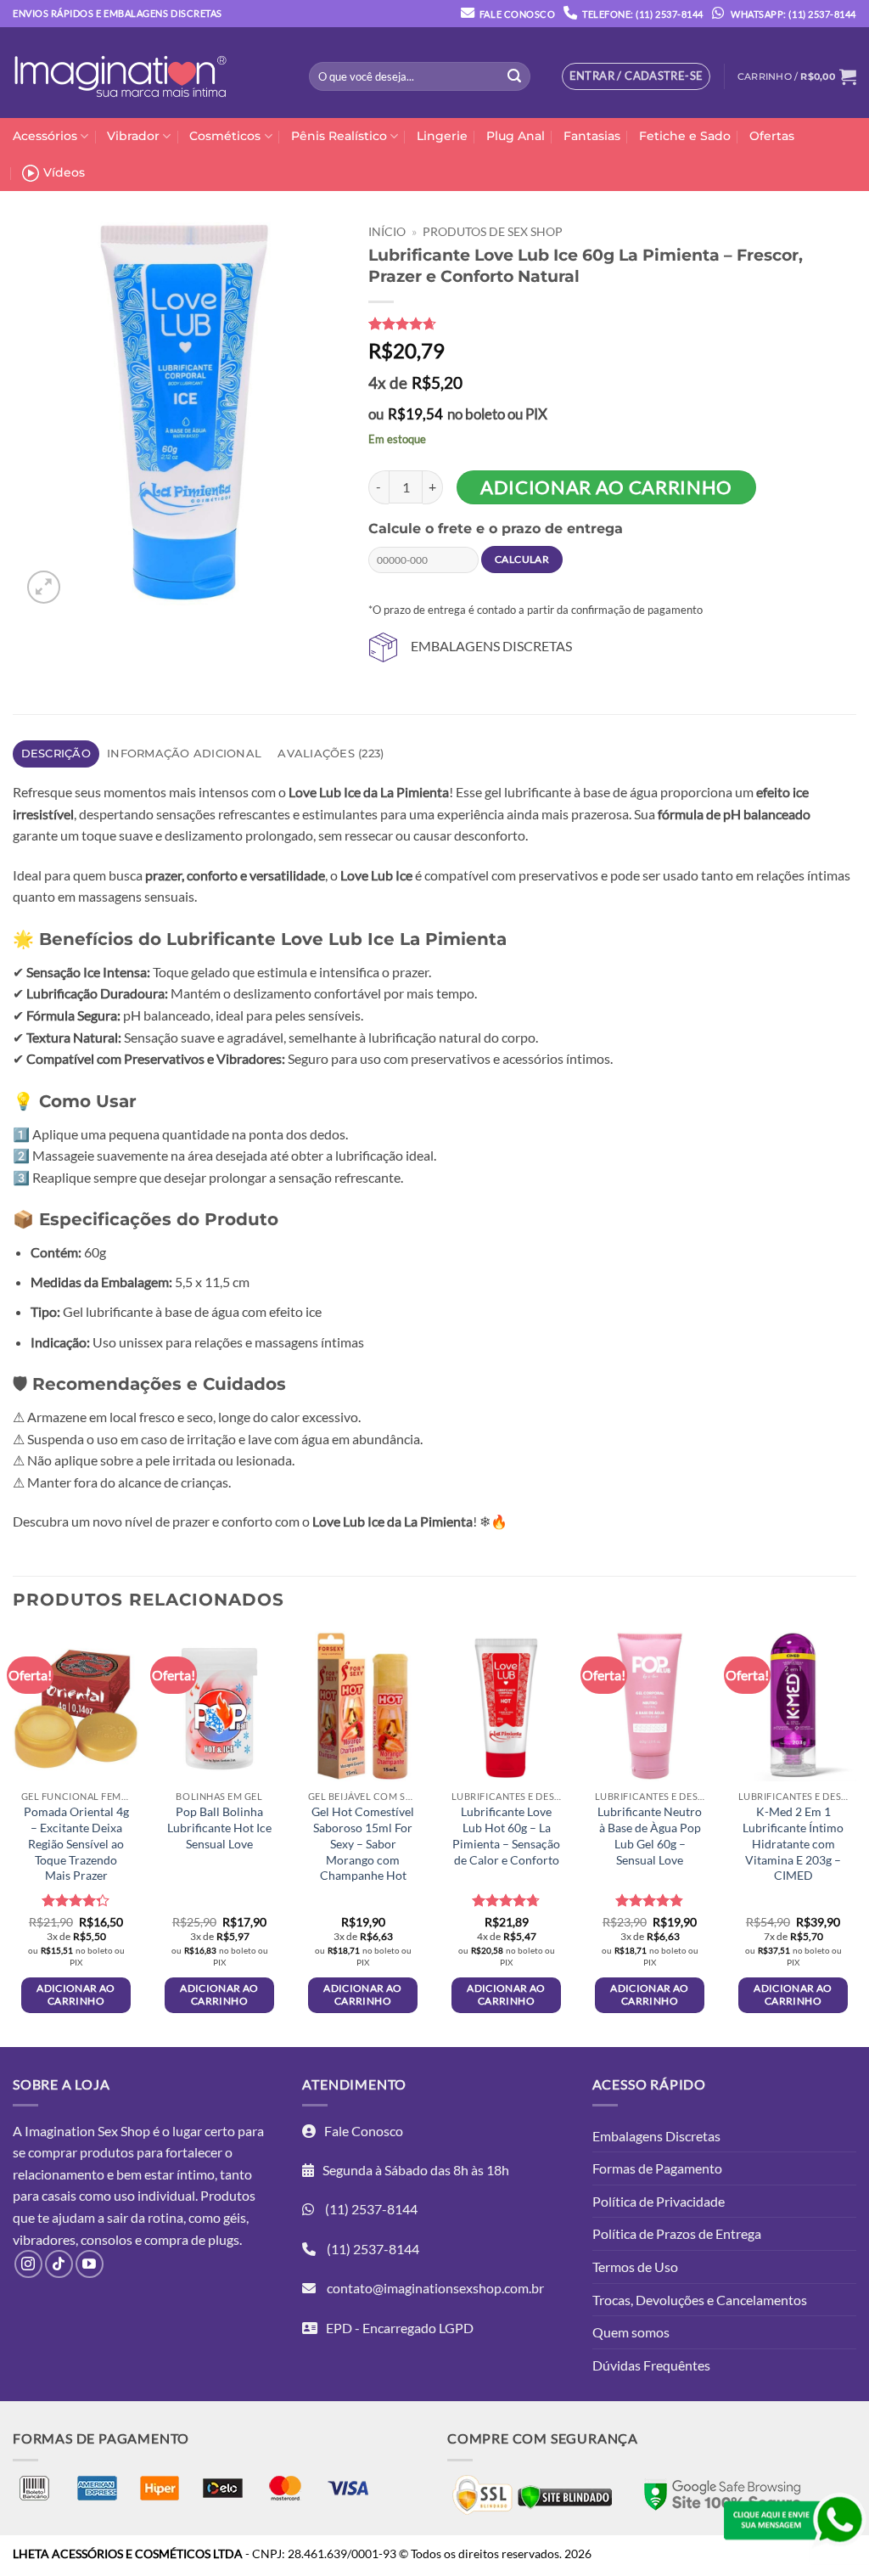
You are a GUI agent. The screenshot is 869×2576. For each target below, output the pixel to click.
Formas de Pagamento (657, 2168)
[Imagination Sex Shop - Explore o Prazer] (120, 73)
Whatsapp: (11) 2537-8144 (793, 14)
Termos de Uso (635, 2267)
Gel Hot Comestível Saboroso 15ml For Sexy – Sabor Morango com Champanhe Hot (363, 1843)
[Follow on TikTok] (59, 2264)
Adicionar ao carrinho (606, 487)
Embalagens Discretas (656, 2136)
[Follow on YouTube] (90, 2264)
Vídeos (64, 172)
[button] (797, 76)
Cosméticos (225, 136)
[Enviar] (514, 76)
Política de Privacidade (659, 2201)
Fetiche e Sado (685, 136)
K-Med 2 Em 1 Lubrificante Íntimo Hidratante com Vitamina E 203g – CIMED (793, 1843)
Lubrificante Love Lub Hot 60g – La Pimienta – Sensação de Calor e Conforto (506, 1835)
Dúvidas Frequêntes (651, 2365)
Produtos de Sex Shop (493, 232)
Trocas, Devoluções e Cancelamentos (700, 2300)
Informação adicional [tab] (184, 754)
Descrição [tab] (56, 754)
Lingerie (442, 136)
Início (387, 232)
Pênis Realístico (339, 136)
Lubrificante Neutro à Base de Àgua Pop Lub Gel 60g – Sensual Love (650, 1835)
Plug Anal (516, 136)
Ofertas (772, 136)
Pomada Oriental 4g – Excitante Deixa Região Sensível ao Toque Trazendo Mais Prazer (76, 1843)
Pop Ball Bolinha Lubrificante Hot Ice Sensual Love (219, 1827)
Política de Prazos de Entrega (677, 2233)
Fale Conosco (517, 14)
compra (166, 2239)
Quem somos (631, 2332)
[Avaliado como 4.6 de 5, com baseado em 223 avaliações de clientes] (602, 323)
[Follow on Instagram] (28, 2264)
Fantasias (592, 136)
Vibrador (133, 136)
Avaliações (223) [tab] (331, 754)
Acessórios (45, 136)
